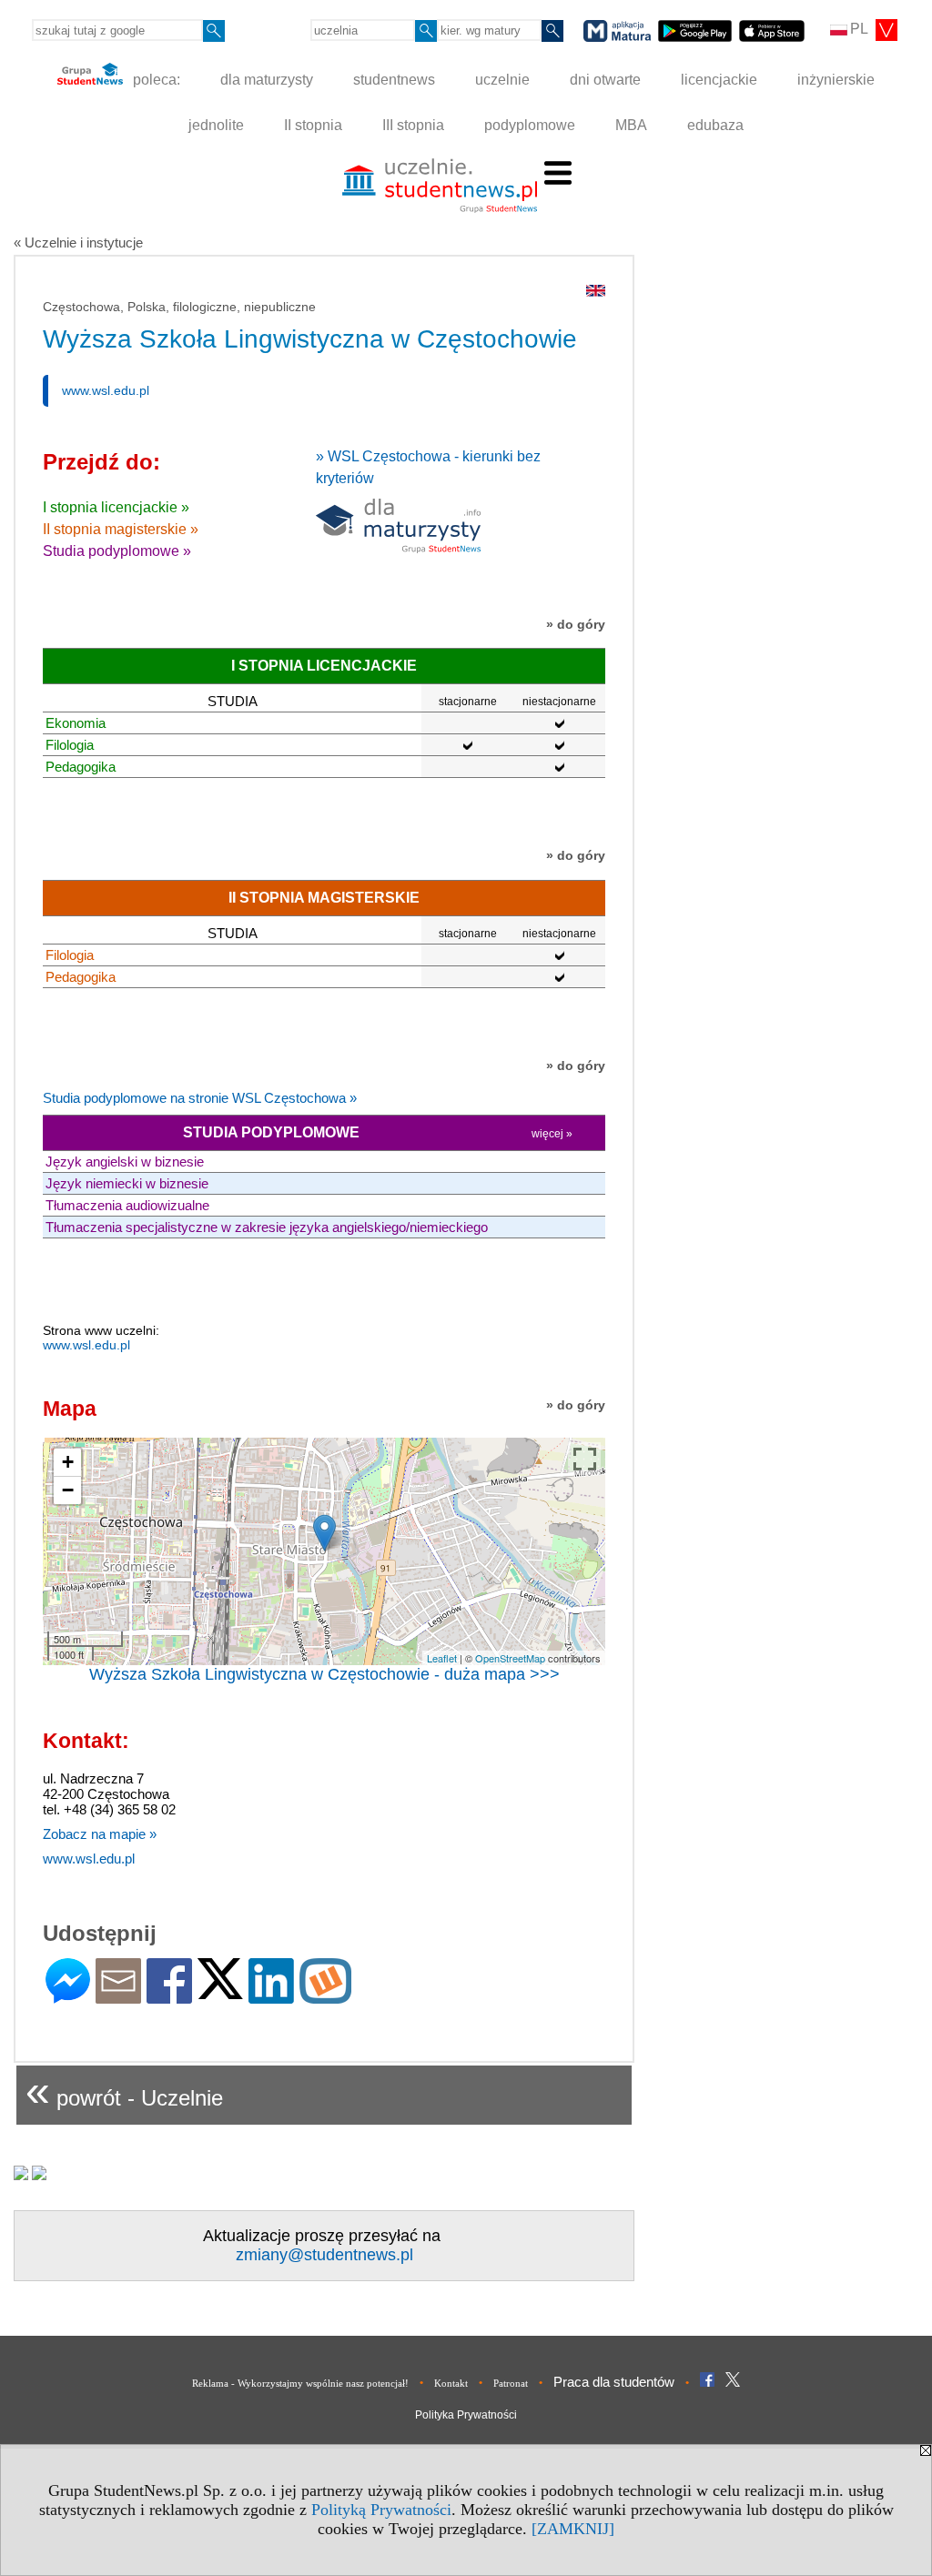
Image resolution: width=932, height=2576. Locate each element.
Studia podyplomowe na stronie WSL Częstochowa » (200, 1098)
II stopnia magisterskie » (121, 529)
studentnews (394, 80)
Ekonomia (76, 723)
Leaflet (442, 1658)
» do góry (576, 624)
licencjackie (719, 80)
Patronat (511, 2383)
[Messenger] (68, 1996)
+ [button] (68, 1462)
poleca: (155, 80)
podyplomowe (530, 125)
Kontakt (451, 2383)
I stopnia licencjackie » (116, 507)
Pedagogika (81, 767)
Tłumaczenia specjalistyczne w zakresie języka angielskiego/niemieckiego (267, 1227)
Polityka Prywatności (466, 2415)
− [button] (68, 1490)
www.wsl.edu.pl (106, 390)
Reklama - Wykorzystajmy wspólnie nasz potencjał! (300, 2383)
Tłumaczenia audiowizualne (127, 1205)
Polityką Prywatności (381, 2510)
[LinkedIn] (271, 1996)
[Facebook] (169, 1996)
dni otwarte (605, 80)
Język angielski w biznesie (125, 1162)
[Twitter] (220, 1991)
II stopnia (313, 125)
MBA (631, 125)
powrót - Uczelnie (124, 2091)
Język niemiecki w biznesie (127, 1183)
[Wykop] (325, 1996)
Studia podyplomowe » (117, 551)
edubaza (715, 125)
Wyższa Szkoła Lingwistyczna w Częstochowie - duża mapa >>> (324, 1674)
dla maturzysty (267, 80)
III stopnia (413, 125)
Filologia (70, 745)
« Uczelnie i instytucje (78, 242)
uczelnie (502, 80)
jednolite (216, 125)
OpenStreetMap (510, 1658)
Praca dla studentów (614, 2382)
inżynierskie (836, 80)
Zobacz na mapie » (100, 1834)
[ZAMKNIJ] (573, 2529)
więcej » (552, 1134)
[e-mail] (118, 1996)
